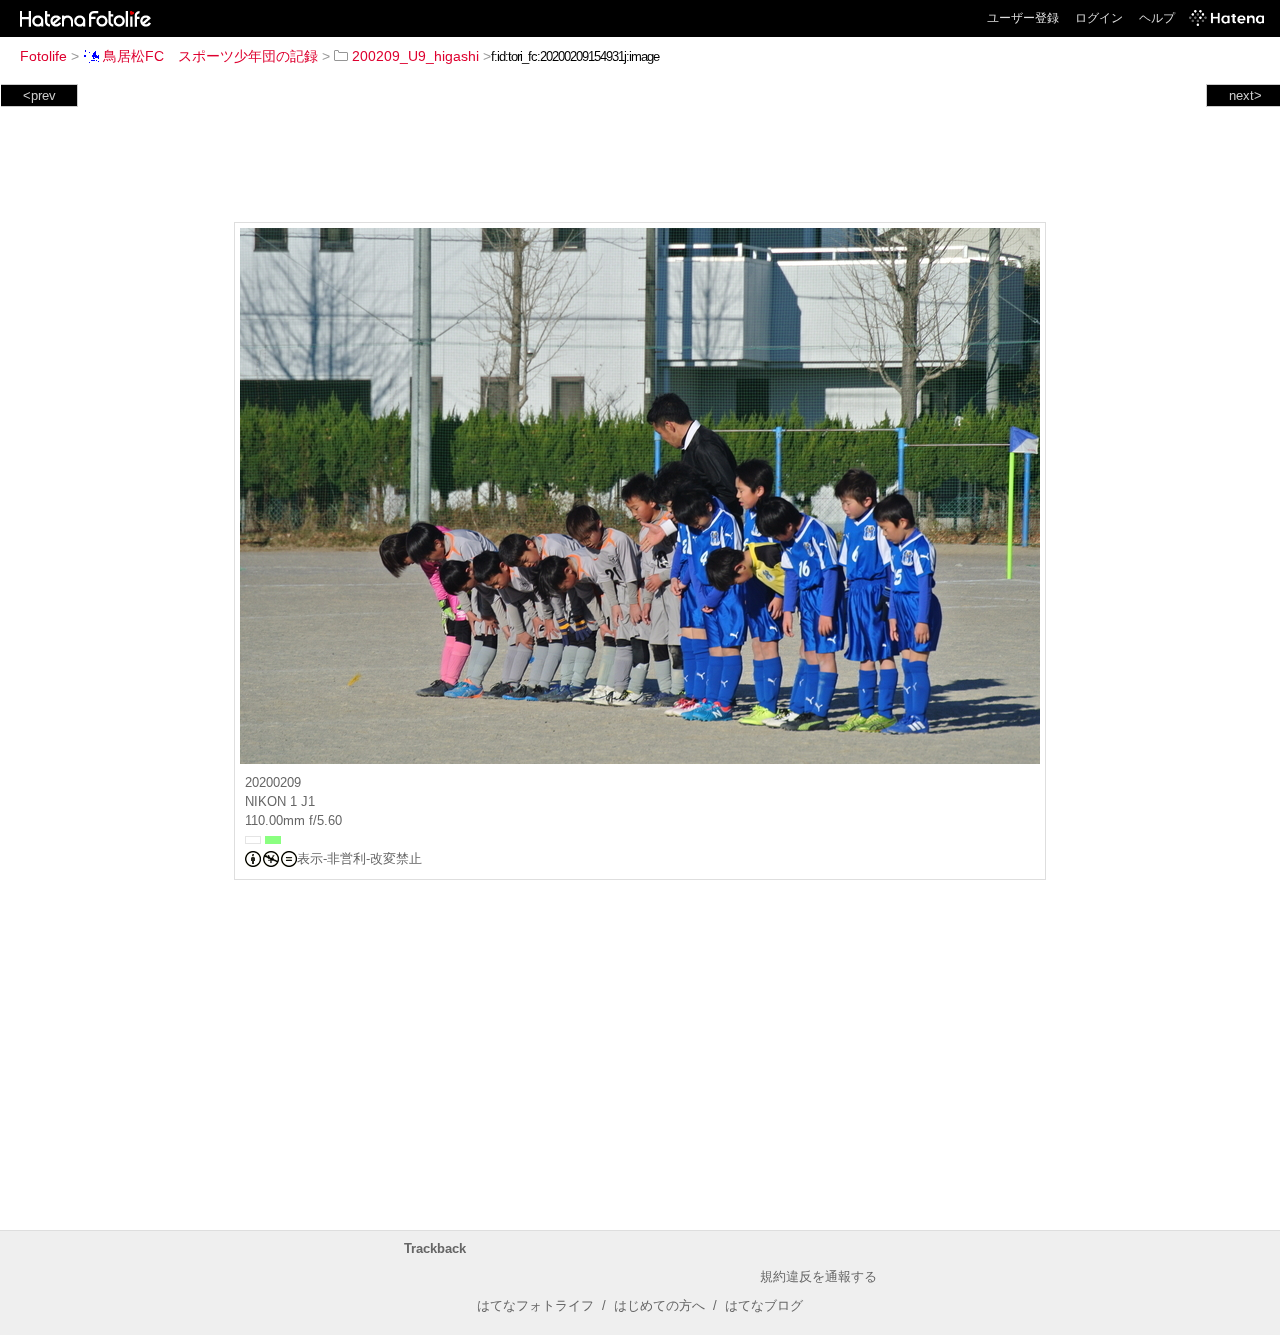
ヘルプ (1157, 18)
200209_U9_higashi (415, 56)
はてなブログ (764, 1305)
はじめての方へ (659, 1305)
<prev (39, 95)
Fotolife (43, 56)
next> (1245, 95)
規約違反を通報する (818, 1276)
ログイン (1099, 18)
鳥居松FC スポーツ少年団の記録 (210, 56)
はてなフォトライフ (535, 1305)
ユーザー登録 (1023, 18)
